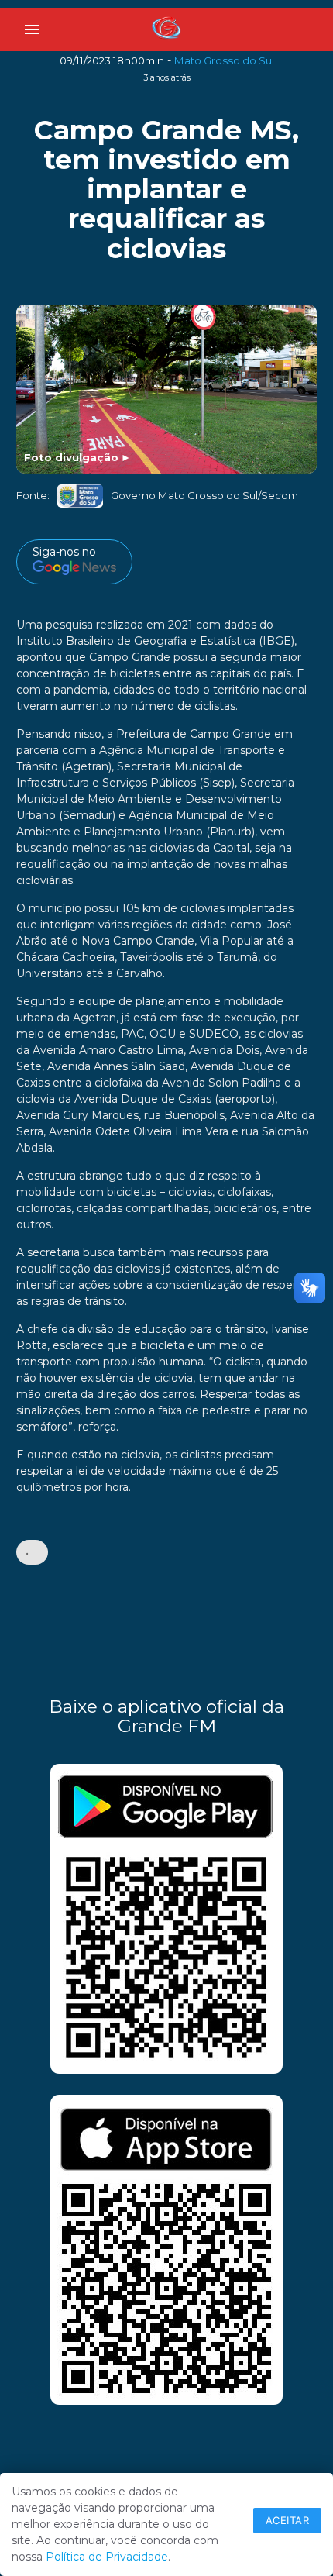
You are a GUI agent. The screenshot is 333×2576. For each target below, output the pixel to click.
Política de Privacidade (107, 2557)
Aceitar (288, 2520)
